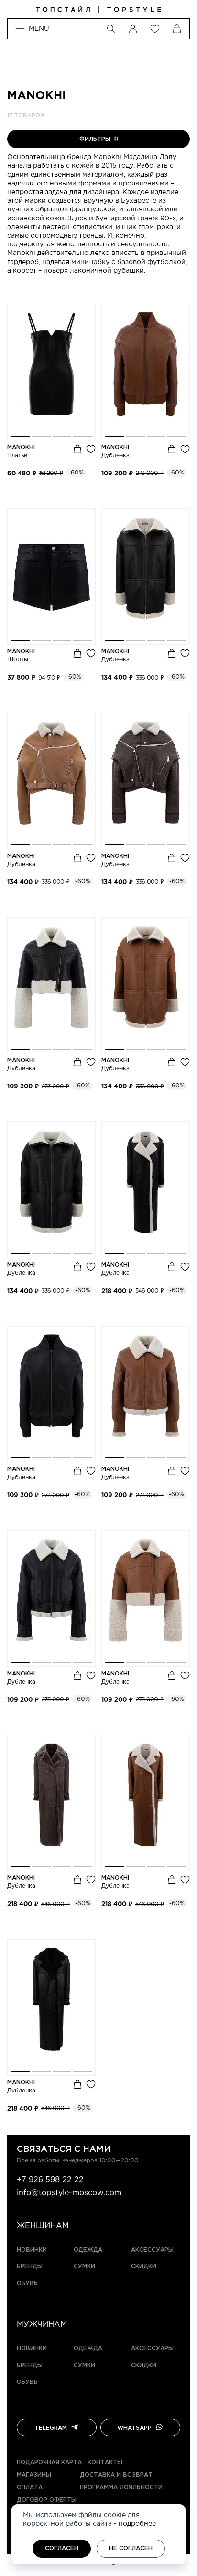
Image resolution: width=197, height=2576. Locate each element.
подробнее (137, 2524)
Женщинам (43, 2226)
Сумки (84, 2267)
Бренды (30, 2267)
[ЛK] (133, 29)
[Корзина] (177, 29)
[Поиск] (111, 29)
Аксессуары (152, 2250)
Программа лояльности (121, 2488)
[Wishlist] (155, 29)
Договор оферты (47, 2500)
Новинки (32, 2250)
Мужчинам (42, 2325)
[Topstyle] (98, 10)
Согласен (62, 2548)
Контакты (105, 2463)
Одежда (88, 2250)
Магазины (34, 2475)
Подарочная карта (49, 2463)
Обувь (27, 2283)
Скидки (144, 2267)
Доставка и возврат (116, 2475)
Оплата (30, 2488)
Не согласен (131, 2548)
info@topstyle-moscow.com (69, 2193)
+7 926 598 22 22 (50, 2180)
